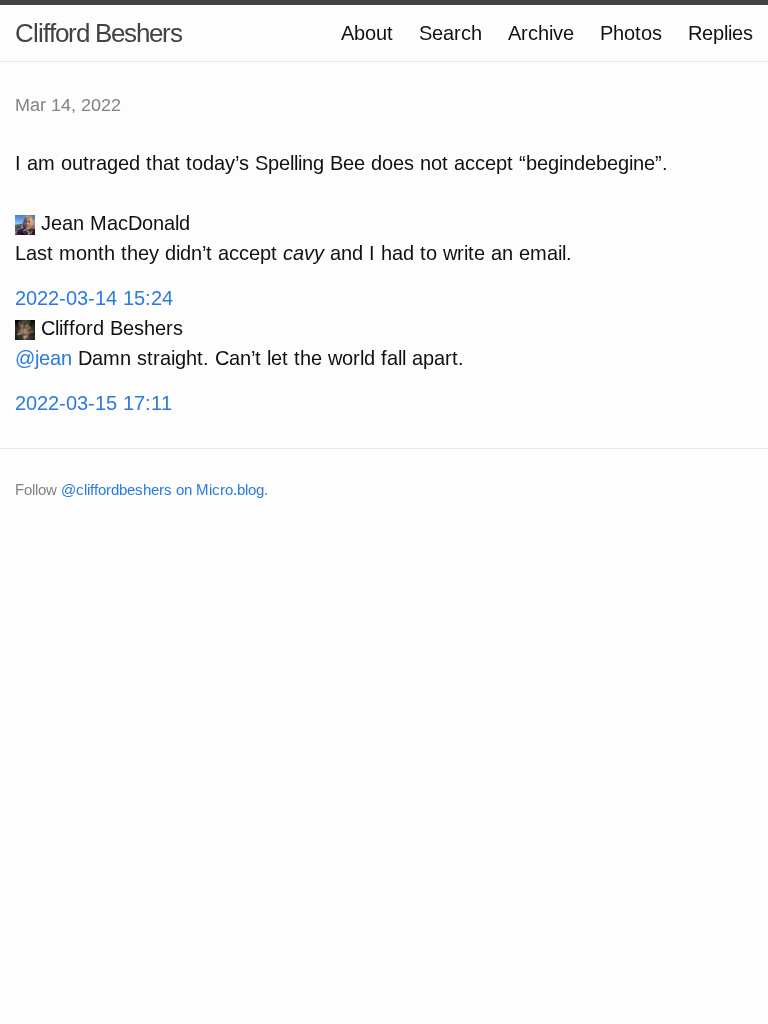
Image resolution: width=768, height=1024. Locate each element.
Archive (541, 33)
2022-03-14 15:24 (94, 298)
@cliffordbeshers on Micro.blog (162, 489)
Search (450, 33)
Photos (631, 33)
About (367, 33)
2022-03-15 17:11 (93, 403)
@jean (43, 358)
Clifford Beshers (98, 33)
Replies (720, 33)
